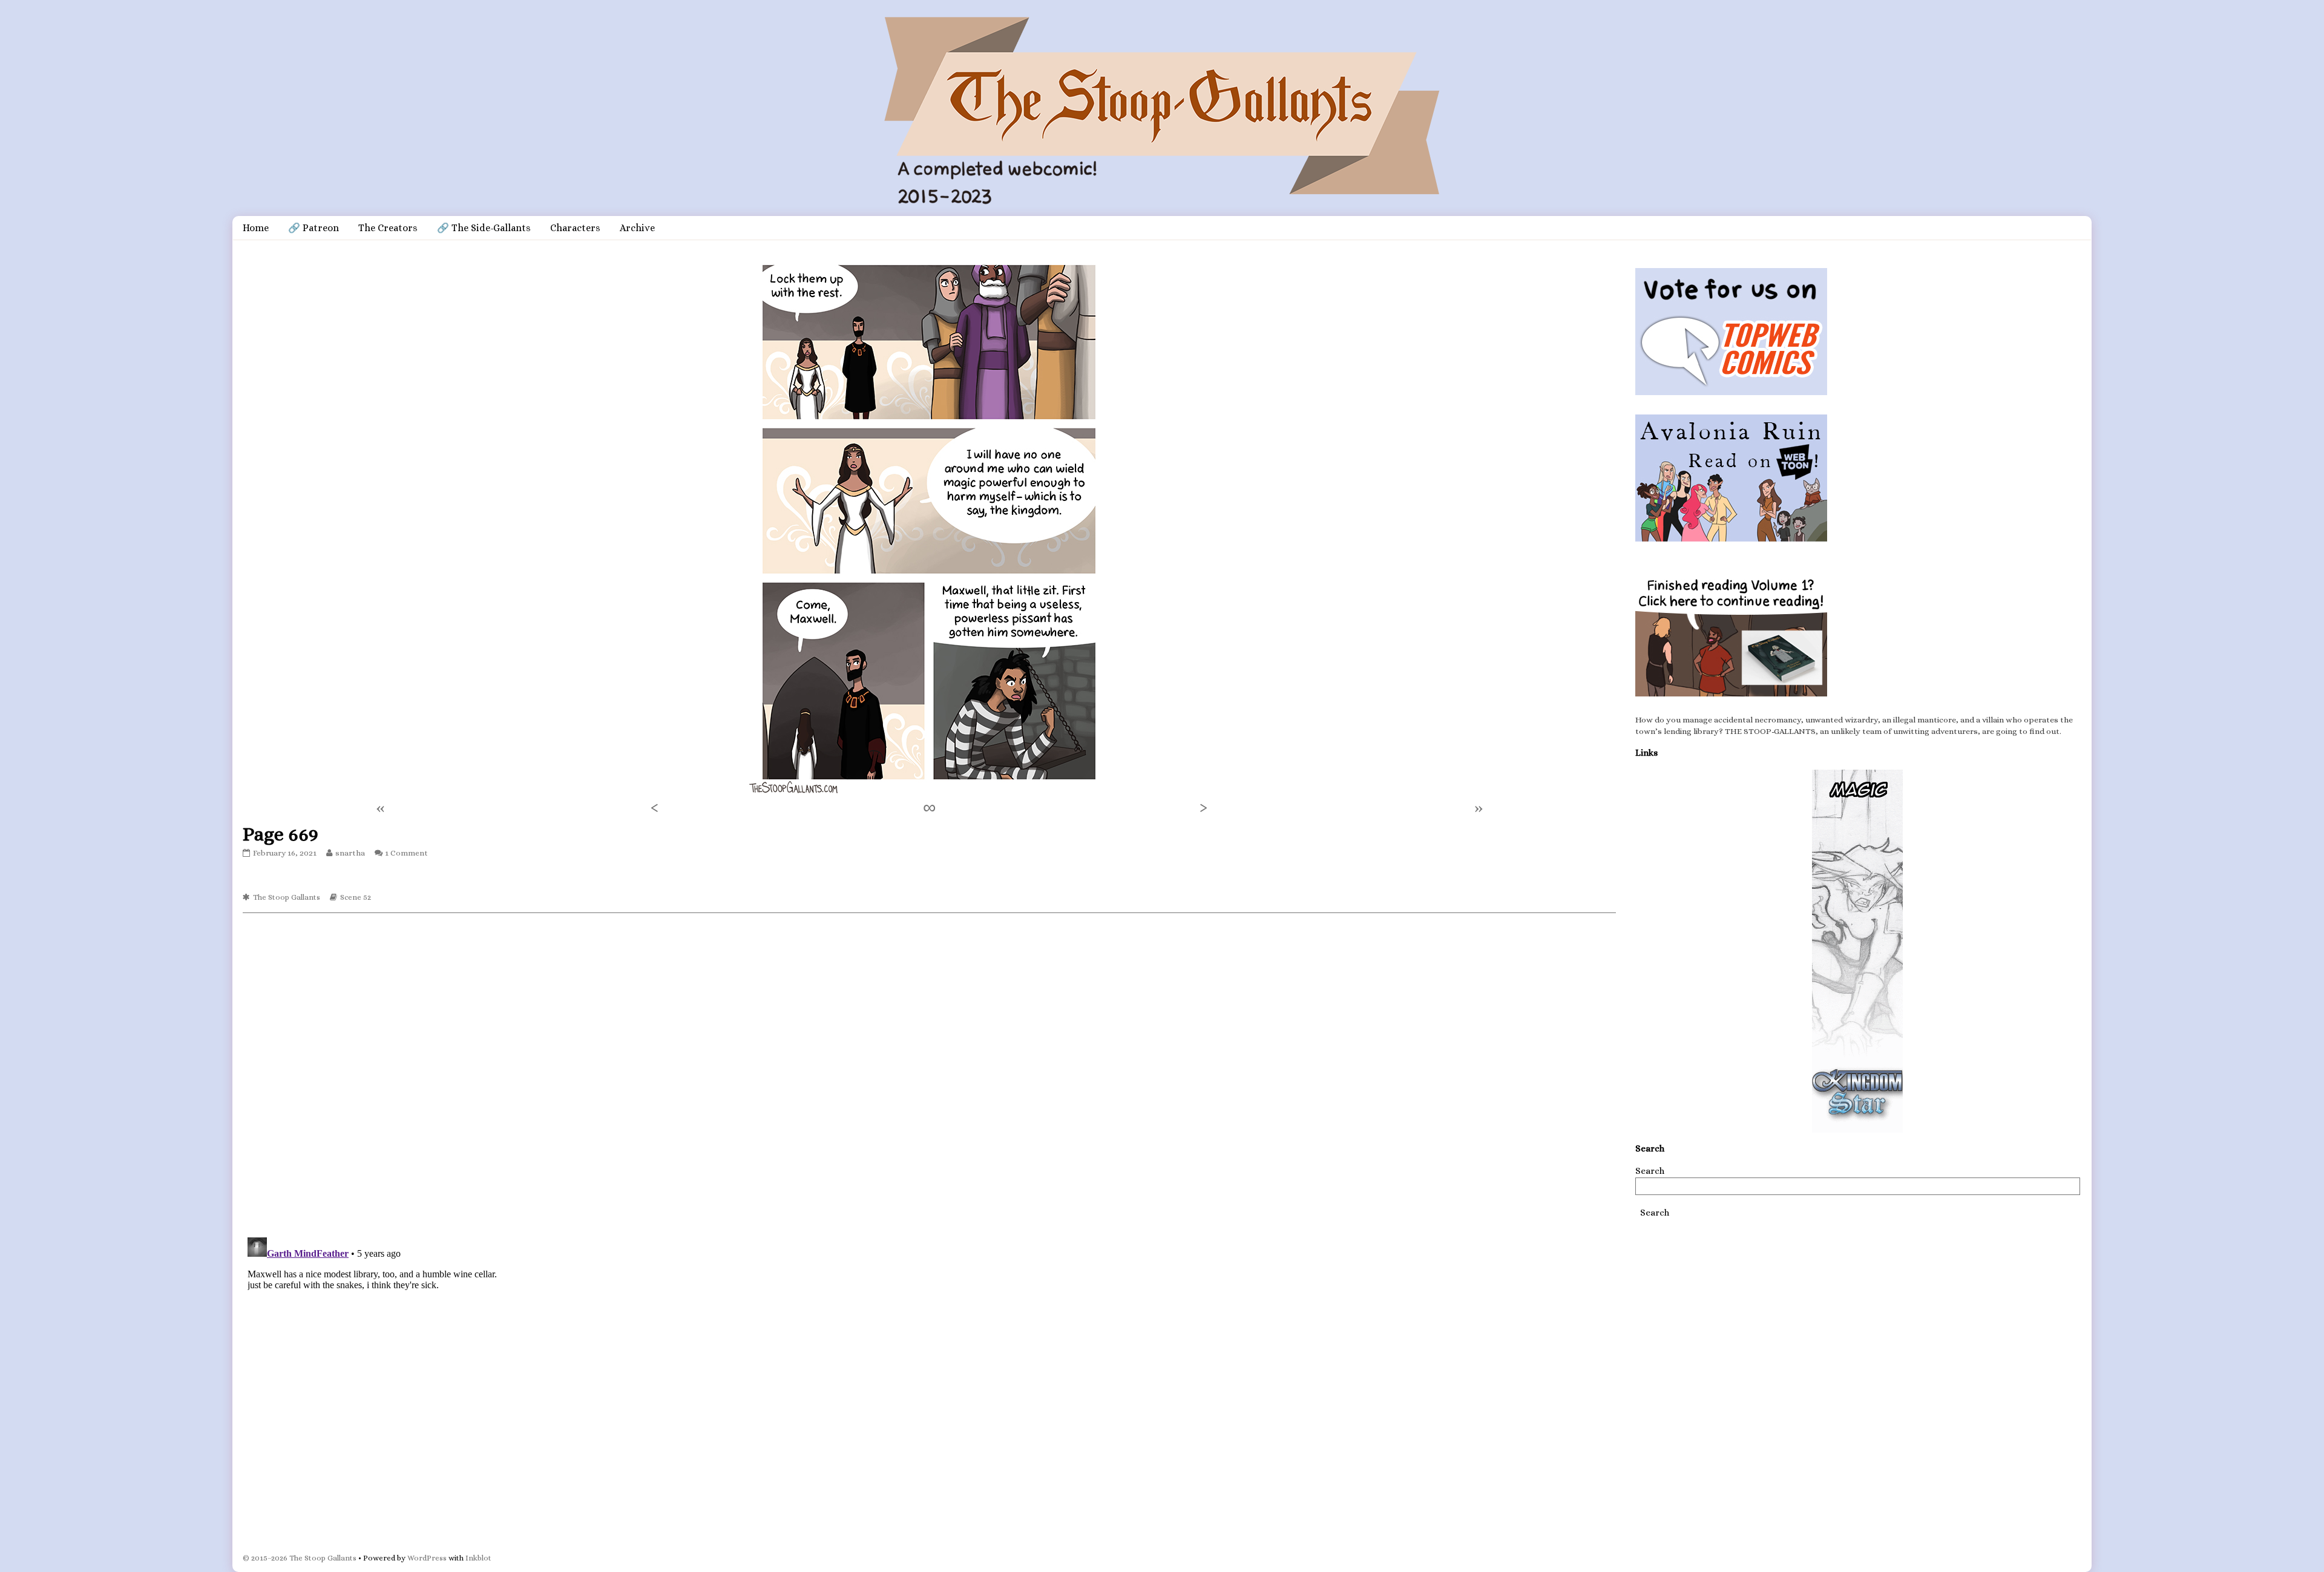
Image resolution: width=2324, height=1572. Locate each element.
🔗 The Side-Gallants (484, 228)
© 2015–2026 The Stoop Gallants (300, 1558)
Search (1650, 1171)
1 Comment (406, 853)
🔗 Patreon (313, 228)
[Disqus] (929, 1074)
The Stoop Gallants (287, 897)
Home (256, 228)
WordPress (427, 1558)
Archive (637, 228)
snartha (350, 853)
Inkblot (478, 1558)
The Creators (388, 228)
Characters (575, 228)
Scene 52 (356, 897)
